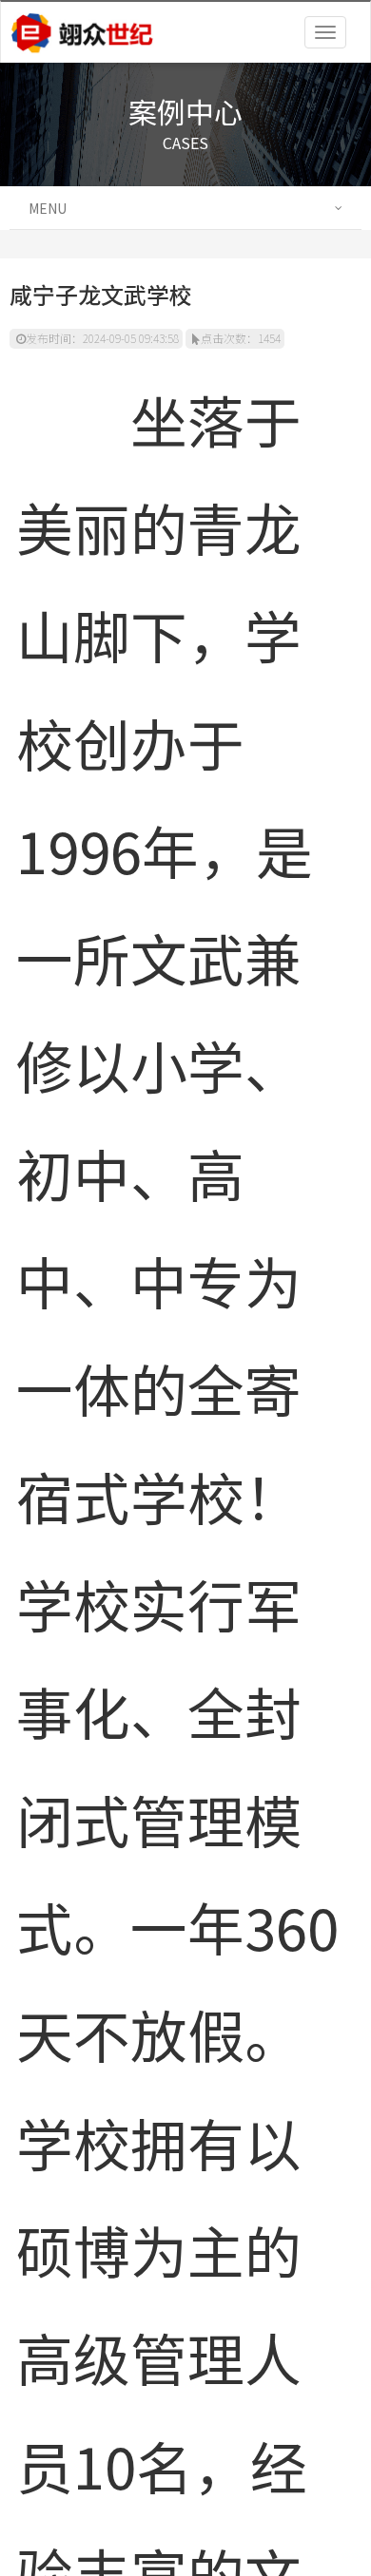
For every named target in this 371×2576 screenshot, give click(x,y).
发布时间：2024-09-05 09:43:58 (102, 338)
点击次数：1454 (241, 338)
